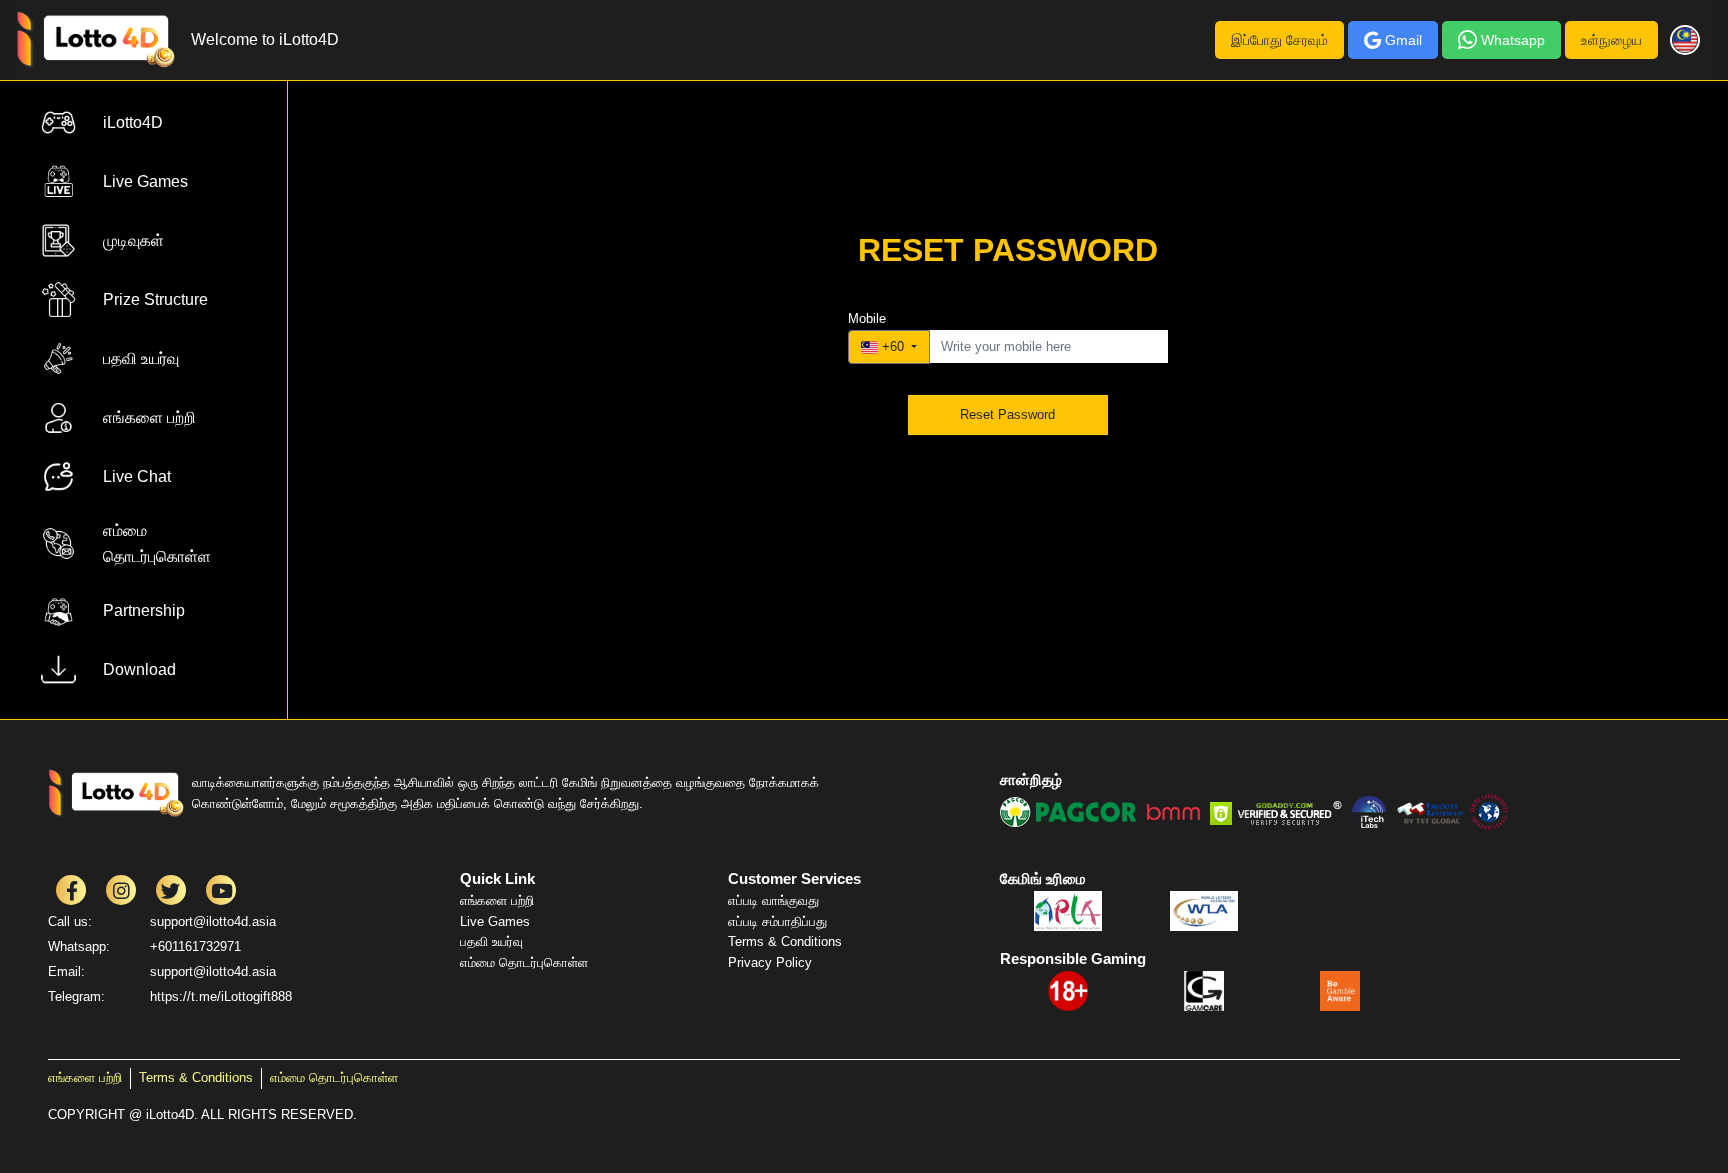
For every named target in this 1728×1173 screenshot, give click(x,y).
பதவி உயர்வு (491, 941)
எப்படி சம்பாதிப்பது (777, 921)
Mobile (867, 318)
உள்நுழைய (1611, 40)
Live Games (495, 921)
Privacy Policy (770, 962)
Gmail (1403, 40)
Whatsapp (1513, 40)
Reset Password (1007, 414)
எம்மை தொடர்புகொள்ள (524, 962)
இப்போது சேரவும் (1279, 40)
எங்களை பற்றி (497, 900)
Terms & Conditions (785, 941)
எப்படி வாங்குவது (773, 900)
